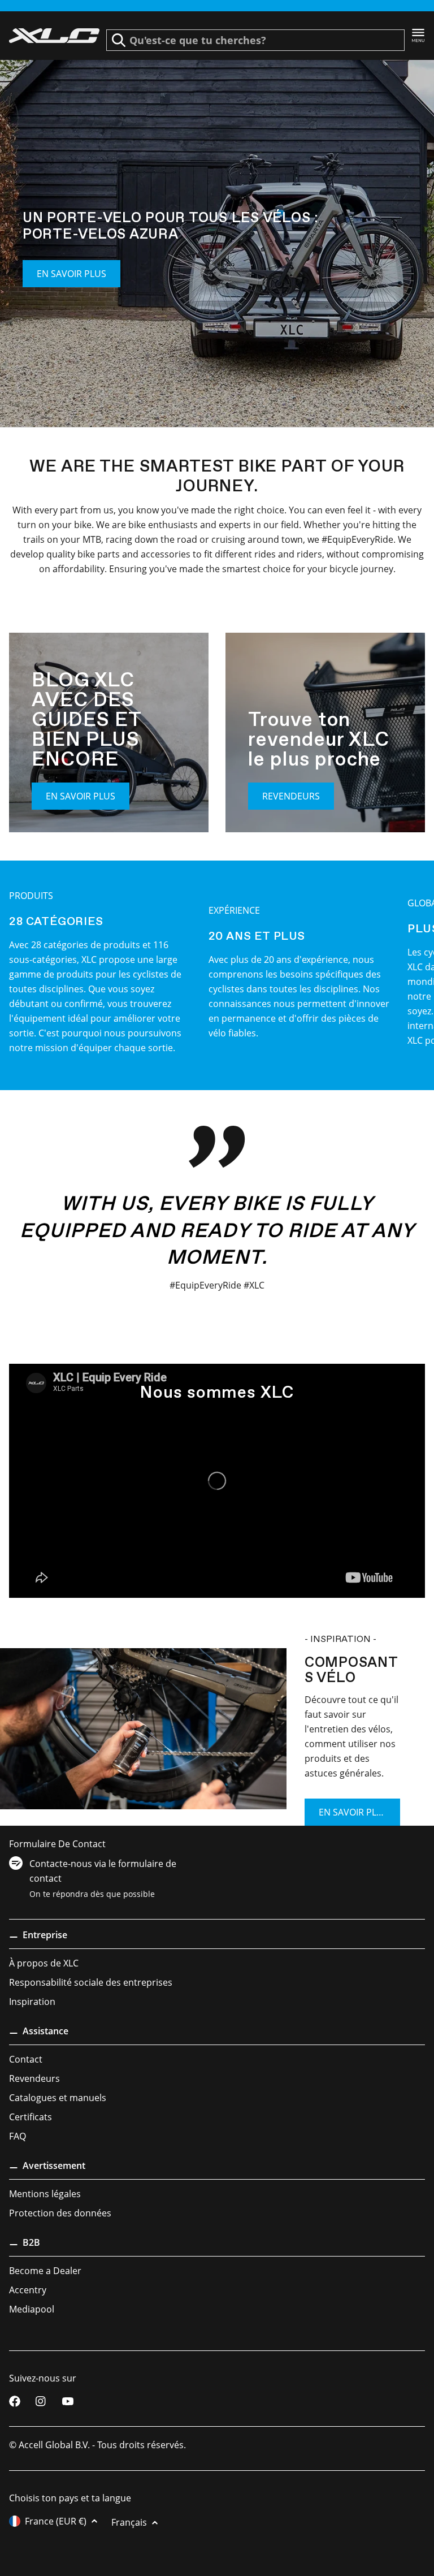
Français (129, 2522)
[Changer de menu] (418, 36)
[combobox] (255, 40)
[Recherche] (119, 40)
